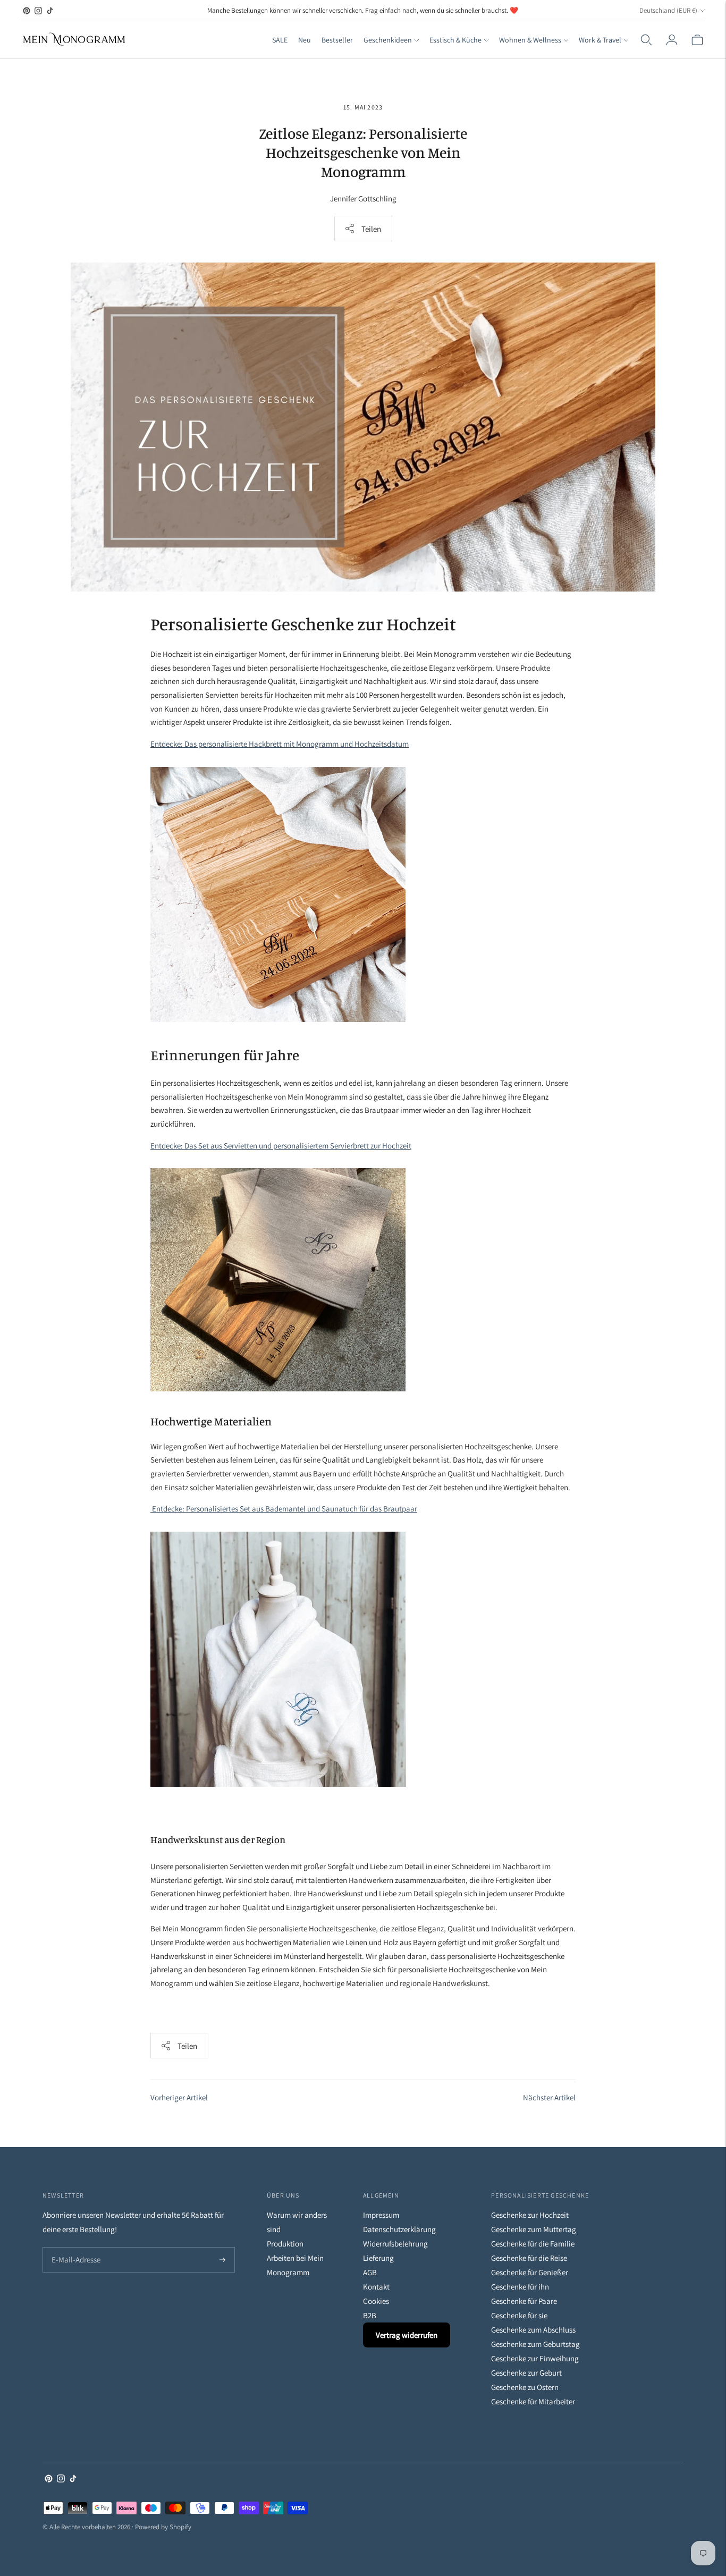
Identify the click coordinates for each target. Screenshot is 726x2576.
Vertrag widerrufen (407, 2335)
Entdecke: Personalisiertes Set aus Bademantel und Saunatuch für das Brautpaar (284, 1509)
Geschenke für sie (519, 2315)
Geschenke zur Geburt (526, 2373)
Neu (305, 40)
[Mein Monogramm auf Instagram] (38, 11)
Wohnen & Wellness (530, 40)
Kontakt (376, 2287)
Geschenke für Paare (524, 2301)
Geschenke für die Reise (529, 2258)
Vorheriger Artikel (179, 2097)
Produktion (285, 2244)
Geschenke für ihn (520, 2287)
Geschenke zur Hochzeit (530, 2215)
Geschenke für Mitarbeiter (533, 2401)
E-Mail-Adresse (74, 2248)
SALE (280, 40)
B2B (370, 2315)
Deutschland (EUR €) (668, 10)
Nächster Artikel (549, 2097)
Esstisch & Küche (455, 40)
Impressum (381, 2215)
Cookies (376, 2301)
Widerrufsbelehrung (395, 2244)
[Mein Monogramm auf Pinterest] (27, 11)
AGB (370, 2272)
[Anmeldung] (672, 40)
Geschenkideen (388, 40)
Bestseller (337, 40)
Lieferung (378, 2258)
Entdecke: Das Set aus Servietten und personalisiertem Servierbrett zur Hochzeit (281, 1146)
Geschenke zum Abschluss (533, 2330)
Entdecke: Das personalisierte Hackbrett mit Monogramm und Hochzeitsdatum (280, 744)
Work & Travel (600, 40)
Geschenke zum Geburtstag (535, 2344)
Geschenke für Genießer (530, 2272)
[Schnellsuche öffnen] (646, 40)
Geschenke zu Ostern (525, 2387)
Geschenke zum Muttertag (534, 2229)
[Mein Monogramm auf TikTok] (50, 11)
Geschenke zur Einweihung (535, 2358)
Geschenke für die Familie (533, 2244)
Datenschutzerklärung (399, 2229)
